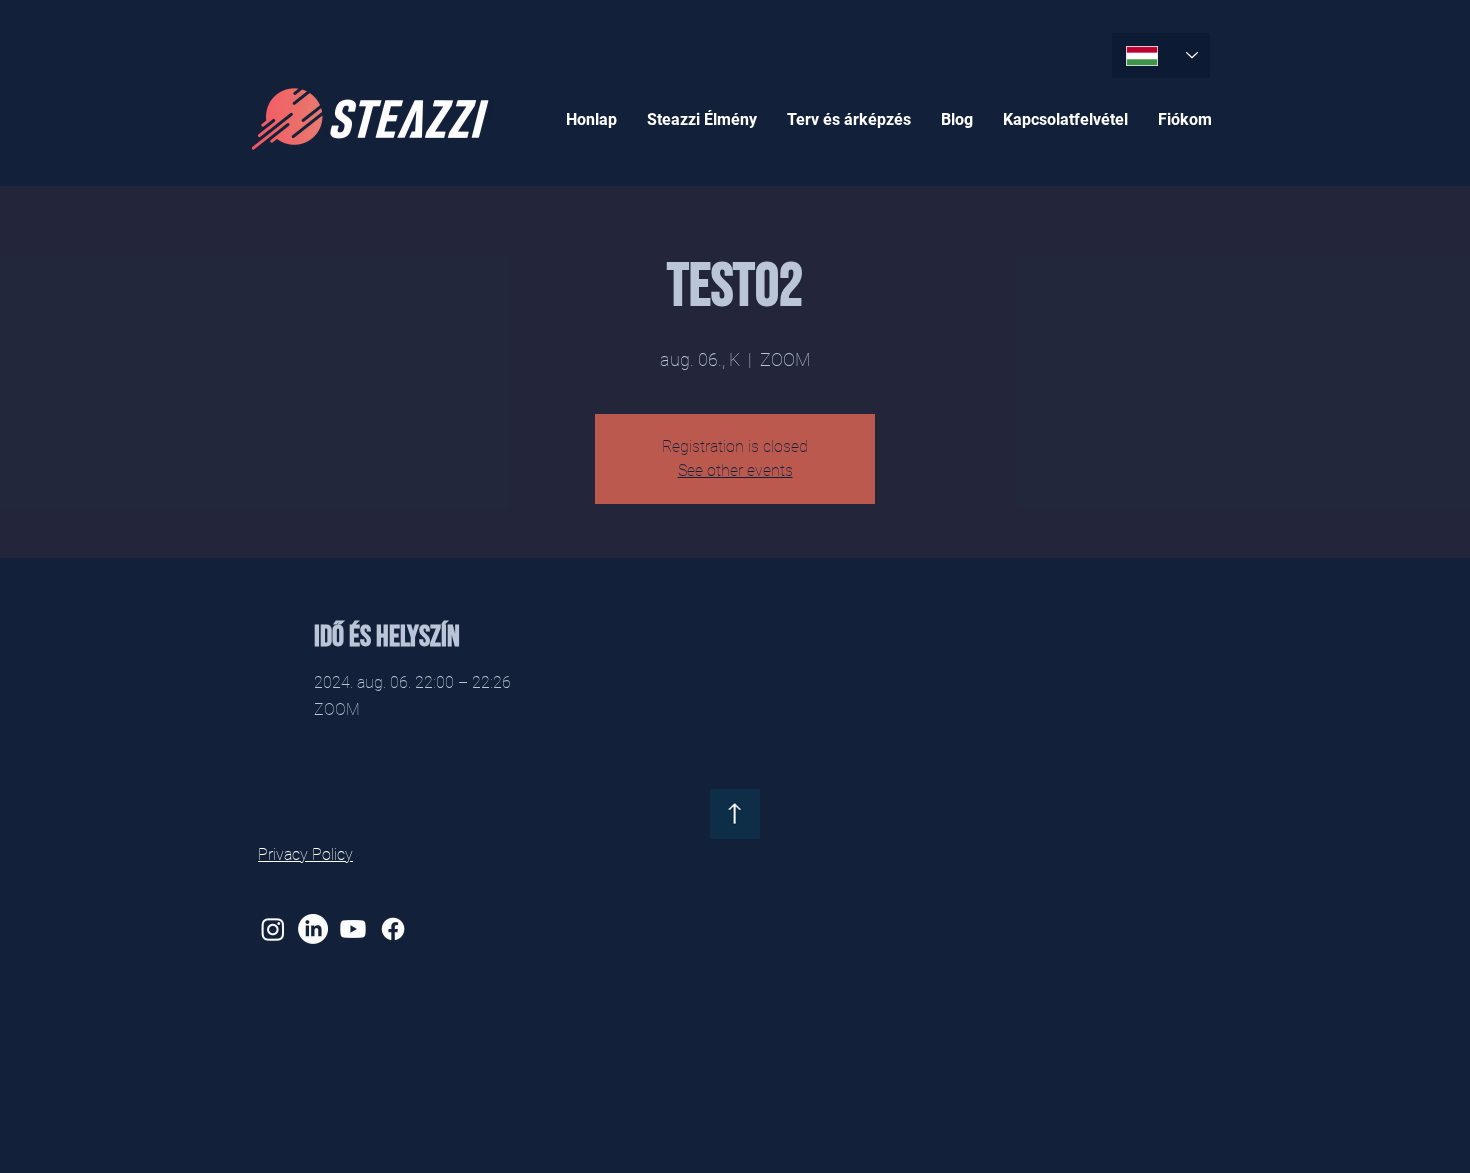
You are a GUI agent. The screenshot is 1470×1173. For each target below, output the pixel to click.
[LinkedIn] (313, 929)
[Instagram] (273, 929)
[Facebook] (393, 929)
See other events (735, 470)
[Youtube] (353, 929)
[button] (702, 119)
